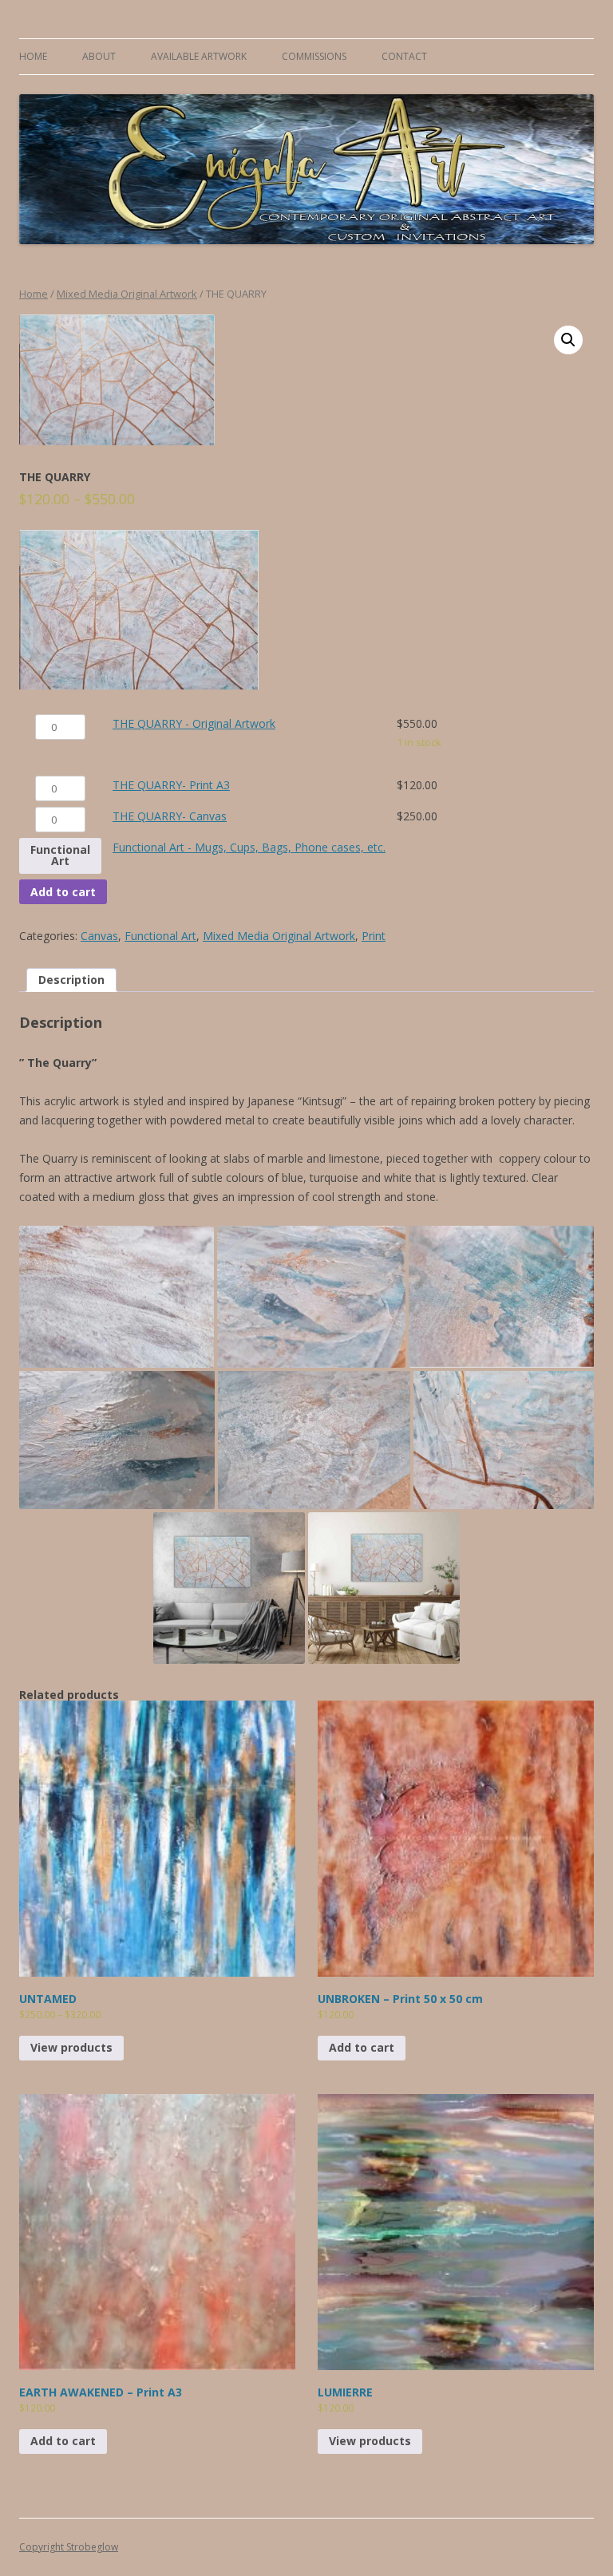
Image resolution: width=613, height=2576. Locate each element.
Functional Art (60, 855)
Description (71, 980)
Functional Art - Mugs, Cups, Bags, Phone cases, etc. (249, 847)
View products (71, 2047)
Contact (404, 56)
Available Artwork (199, 56)
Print (374, 936)
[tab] (71, 980)
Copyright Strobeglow (69, 2547)
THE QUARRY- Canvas (170, 816)
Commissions (314, 56)
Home (33, 56)
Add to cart (63, 892)
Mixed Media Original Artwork (127, 294)
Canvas (99, 936)
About (99, 56)
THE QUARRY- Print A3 (171, 785)
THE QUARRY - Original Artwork (194, 723)
